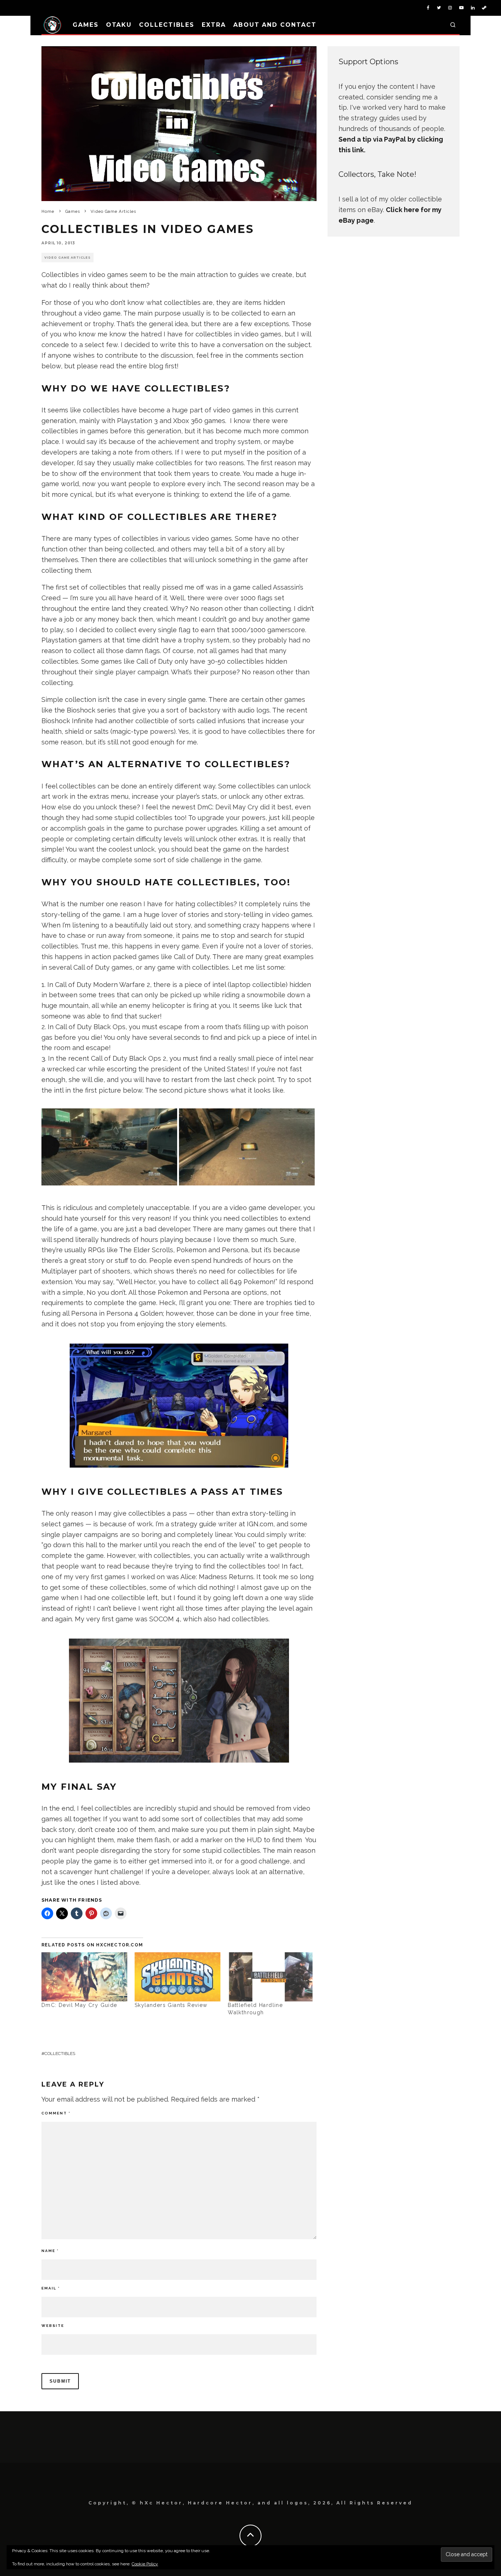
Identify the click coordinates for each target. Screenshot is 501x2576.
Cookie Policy (145, 2564)
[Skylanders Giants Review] (178, 1977)
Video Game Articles (67, 258)
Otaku (119, 25)
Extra (214, 25)
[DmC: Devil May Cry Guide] (84, 1977)
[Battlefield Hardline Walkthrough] (271, 1977)
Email (51, 2288)
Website (53, 2326)
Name (50, 2251)
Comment (56, 2113)
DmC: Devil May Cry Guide (79, 2005)
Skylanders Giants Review (171, 2005)
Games (86, 25)
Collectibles (167, 25)
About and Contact (275, 25)
